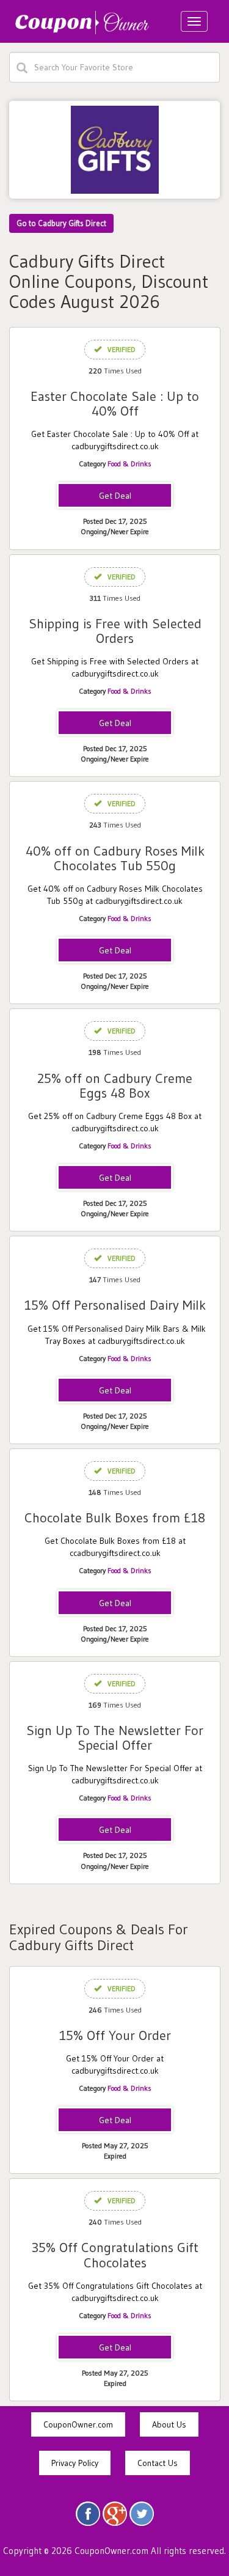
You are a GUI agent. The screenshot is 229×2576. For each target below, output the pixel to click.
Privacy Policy (75, 2463)
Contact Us (158, 2463)
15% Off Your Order (115, 2035)
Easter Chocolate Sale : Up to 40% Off (115, 404)
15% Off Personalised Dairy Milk (115, 1305)
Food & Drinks (129, 464)
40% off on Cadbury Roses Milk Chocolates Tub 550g (115, 858)
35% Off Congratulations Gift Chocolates (115, 2255)
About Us (169, 2424)
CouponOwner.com (78, 2424)
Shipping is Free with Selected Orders (115, 631)
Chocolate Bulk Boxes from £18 (115, 1518)
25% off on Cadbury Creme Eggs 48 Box (115, 1086)
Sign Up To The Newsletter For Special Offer (115, 1738)
